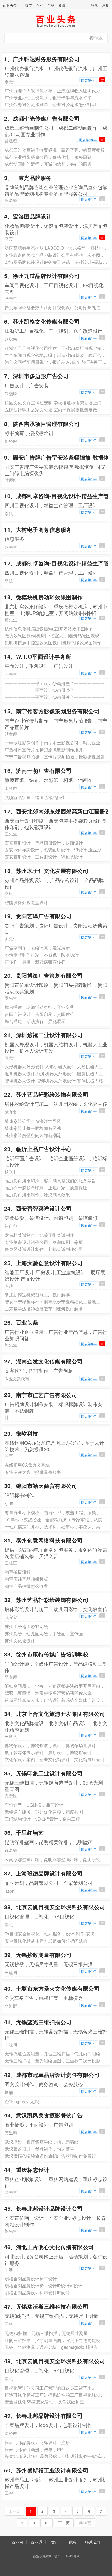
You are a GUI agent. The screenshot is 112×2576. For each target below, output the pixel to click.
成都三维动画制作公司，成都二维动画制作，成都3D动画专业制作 (56, 131)
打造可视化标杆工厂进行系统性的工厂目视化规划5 (54, 2395)
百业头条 (10, 5)
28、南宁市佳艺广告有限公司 (41, 1395)
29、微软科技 (21, 1433)
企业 (40, 5)
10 (46, 2523)
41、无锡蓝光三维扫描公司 (38, 2022)
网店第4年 (89, 80)
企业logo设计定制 (22, 2101)
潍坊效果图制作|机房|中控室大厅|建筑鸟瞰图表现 (52, 636)
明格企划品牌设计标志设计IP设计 (37, 2293)
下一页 (64, 2523)
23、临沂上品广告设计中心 (38, 1149)
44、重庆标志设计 (27, 2170)
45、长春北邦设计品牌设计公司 (43, 2208)
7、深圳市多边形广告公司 (36, 376)
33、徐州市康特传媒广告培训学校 (46, 1654)
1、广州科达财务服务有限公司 (42, 59)
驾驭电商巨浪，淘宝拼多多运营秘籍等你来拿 (48, 1693)
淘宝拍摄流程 (18, 1572)
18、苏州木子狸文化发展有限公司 (46, 871)
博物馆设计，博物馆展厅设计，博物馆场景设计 (50, 1745)
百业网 (17, 2542)
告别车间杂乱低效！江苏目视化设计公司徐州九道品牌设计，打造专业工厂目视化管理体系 (56, 307)
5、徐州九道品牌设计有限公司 (42, 276)
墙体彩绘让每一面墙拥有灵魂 (33, 1128)
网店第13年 (88, 140)
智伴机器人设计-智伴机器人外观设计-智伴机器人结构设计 (56, 1081)
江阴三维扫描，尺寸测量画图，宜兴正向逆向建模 (52, 2340)
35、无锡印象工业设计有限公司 (43, 1773)
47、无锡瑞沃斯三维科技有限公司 (46, 2306)
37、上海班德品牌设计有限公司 (43, 1873)
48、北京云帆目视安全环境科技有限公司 (55, 2361)
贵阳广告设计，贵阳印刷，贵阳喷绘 (39, 1014)
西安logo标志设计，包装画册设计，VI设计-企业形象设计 (56, 850)
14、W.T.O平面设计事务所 (38, 656)
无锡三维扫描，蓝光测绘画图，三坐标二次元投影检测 (56, 2061)
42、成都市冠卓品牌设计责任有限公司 (52, 2075)
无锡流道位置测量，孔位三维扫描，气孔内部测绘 (52, 2054)
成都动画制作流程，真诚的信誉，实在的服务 (48, 164)
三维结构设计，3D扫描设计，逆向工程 (42, 1819)
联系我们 (93, 2542)
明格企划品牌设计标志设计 (31, 2279)
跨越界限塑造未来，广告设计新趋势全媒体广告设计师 (56, 1700)
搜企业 (96, 38)
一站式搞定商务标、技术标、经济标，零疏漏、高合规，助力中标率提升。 (56, 1527)
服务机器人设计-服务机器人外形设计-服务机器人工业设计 (56, 1074)
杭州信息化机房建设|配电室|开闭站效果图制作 (49, 629)
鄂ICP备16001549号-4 (63, 2556)
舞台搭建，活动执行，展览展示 (35, 1021)
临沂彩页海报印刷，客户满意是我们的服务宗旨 (50, 1181)
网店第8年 (89, 1344)
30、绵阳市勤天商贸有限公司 (41, 1486)
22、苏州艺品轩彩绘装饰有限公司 (46, 1094)
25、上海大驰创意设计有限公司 (43, 1263)
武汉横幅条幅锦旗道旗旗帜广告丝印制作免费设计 (52, 2156)
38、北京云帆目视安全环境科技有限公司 (55, 1907)
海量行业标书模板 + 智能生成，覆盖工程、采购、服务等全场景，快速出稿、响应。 (56, 1512)
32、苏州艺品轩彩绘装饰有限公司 (46, 1600)
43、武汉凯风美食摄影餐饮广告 (43, 2115)
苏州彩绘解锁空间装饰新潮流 (33, 1135)
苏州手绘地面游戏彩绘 (26, 1626)
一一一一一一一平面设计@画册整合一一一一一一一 (55, 683)
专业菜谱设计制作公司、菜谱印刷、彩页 (44, 1242)
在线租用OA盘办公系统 (27, 1465)
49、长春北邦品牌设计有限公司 (43, 2415)
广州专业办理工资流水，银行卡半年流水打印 (48, 98)
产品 (51, 5)
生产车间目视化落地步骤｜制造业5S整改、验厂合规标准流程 (56, 355)
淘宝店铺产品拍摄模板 (26, 1579)
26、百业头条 (21, 1322)
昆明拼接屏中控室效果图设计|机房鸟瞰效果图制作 (53, 643)
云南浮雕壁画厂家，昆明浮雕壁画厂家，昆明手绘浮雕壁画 (56, 1859)
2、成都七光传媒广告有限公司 (42, 118)
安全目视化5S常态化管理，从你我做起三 (44, 2402)
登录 (95, 5)
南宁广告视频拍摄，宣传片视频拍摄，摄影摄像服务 (55, 757)
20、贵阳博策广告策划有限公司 (43, 975)
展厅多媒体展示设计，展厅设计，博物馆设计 (48, 1752)
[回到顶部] (105, 2555)
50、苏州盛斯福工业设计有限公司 (46, 2470)
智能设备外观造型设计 (26, 902)
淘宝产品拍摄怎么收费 (26, 1586)
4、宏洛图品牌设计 (28, 216)
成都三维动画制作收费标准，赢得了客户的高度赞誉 (55, 150)
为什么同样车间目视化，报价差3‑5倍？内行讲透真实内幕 (56, 362)
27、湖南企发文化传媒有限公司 (43, 1361)
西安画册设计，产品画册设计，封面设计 (44, 843)
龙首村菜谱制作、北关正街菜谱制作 (39, 1235)
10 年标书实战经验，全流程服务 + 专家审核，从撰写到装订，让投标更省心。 (56, 1520)
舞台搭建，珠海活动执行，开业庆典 (39, 1007)
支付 (55, 2542)
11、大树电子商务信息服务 (38, 529)
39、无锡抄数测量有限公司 (38, 1955)
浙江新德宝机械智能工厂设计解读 (37, 1295)
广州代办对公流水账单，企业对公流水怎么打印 (50, 104)
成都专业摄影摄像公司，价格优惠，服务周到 (48, 157)
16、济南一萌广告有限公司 (38, 770)
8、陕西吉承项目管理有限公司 (42, 424)
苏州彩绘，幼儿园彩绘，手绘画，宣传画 (44, 1634)
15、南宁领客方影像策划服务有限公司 (52, 711)
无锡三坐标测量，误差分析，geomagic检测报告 (51, 2347)
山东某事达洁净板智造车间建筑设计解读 (44, 1309)
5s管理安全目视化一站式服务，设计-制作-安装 (50, 1934)
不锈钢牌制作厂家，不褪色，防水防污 (42, 955)
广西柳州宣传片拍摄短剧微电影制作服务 (44, 750)
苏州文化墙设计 (20, 1641)
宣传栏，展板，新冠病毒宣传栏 (35, 962)
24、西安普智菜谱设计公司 (38, 1208)
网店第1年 (89, 199)
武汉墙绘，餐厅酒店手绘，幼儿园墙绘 (42, 2142)
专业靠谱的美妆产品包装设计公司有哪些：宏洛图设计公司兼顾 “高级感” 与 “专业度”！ (56, 255)
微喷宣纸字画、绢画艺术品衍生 (35, 797)
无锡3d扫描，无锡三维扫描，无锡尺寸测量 (46, 2333)
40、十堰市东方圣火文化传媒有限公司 (52, 1988)
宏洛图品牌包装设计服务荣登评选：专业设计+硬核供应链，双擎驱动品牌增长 (56, 262)
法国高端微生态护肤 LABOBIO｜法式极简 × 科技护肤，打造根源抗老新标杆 (56, 248)
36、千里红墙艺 (24, 1832)
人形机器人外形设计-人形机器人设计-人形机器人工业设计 (56, 1067)
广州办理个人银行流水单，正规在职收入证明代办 (52, 91)
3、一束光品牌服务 (28, 178)
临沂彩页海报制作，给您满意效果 (37, 1195)
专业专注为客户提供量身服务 (33, 1472)
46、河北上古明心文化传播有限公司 (49, 2247)
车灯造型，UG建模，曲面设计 (34, 1805)
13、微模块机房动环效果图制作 (43, 597)
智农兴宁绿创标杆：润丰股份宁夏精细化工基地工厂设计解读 (56, 1302)
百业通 (36, 2542)
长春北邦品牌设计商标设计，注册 (37, 2442)
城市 (29, 5)
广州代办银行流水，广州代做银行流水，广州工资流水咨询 (56, 71)
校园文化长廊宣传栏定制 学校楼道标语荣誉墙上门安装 (56, 403)
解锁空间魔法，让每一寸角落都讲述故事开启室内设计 (56, 1686)
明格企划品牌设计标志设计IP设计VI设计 (43, 2286)
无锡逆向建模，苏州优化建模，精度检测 (44, 1812)
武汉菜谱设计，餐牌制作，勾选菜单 (39, 2149)
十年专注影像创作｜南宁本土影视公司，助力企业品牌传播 (56, 743)
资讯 (62, 5)
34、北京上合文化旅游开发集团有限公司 (55, 1714)
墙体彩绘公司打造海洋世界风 (33, 1121)
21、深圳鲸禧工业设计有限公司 (43, 1035)
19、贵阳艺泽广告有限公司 (38, 916)
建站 (72, 2542)
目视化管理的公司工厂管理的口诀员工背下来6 (49, 2388)
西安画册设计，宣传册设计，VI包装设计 (44, 857)
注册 (106, 5)
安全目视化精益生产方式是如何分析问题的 (46, 1941)
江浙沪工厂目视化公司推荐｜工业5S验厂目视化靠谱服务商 (56, 348)
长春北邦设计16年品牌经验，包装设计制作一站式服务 (56, 2456)
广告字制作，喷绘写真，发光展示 (37, 948)
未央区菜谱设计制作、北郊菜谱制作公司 (44, 1249)
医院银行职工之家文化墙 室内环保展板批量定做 (51, 410)
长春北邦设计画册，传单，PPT (35, 2449)
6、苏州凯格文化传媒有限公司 (42, 321)
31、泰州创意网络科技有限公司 (43, 1540)
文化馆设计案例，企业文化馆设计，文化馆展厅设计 (55, 1759)
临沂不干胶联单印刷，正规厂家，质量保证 (46, 1188)
